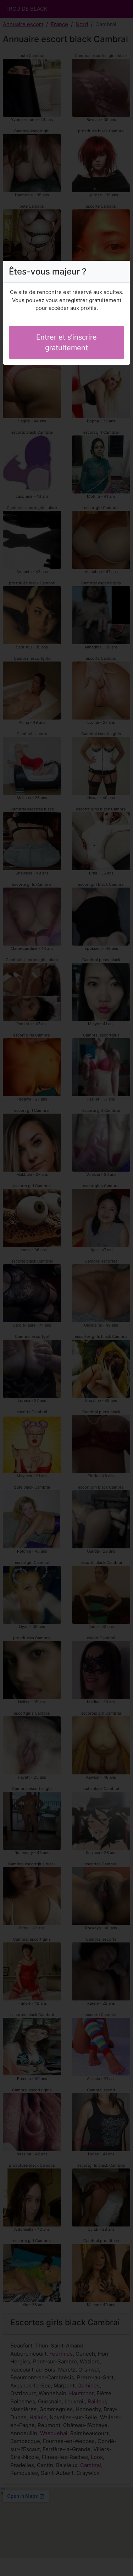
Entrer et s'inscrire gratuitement (66, 342)
